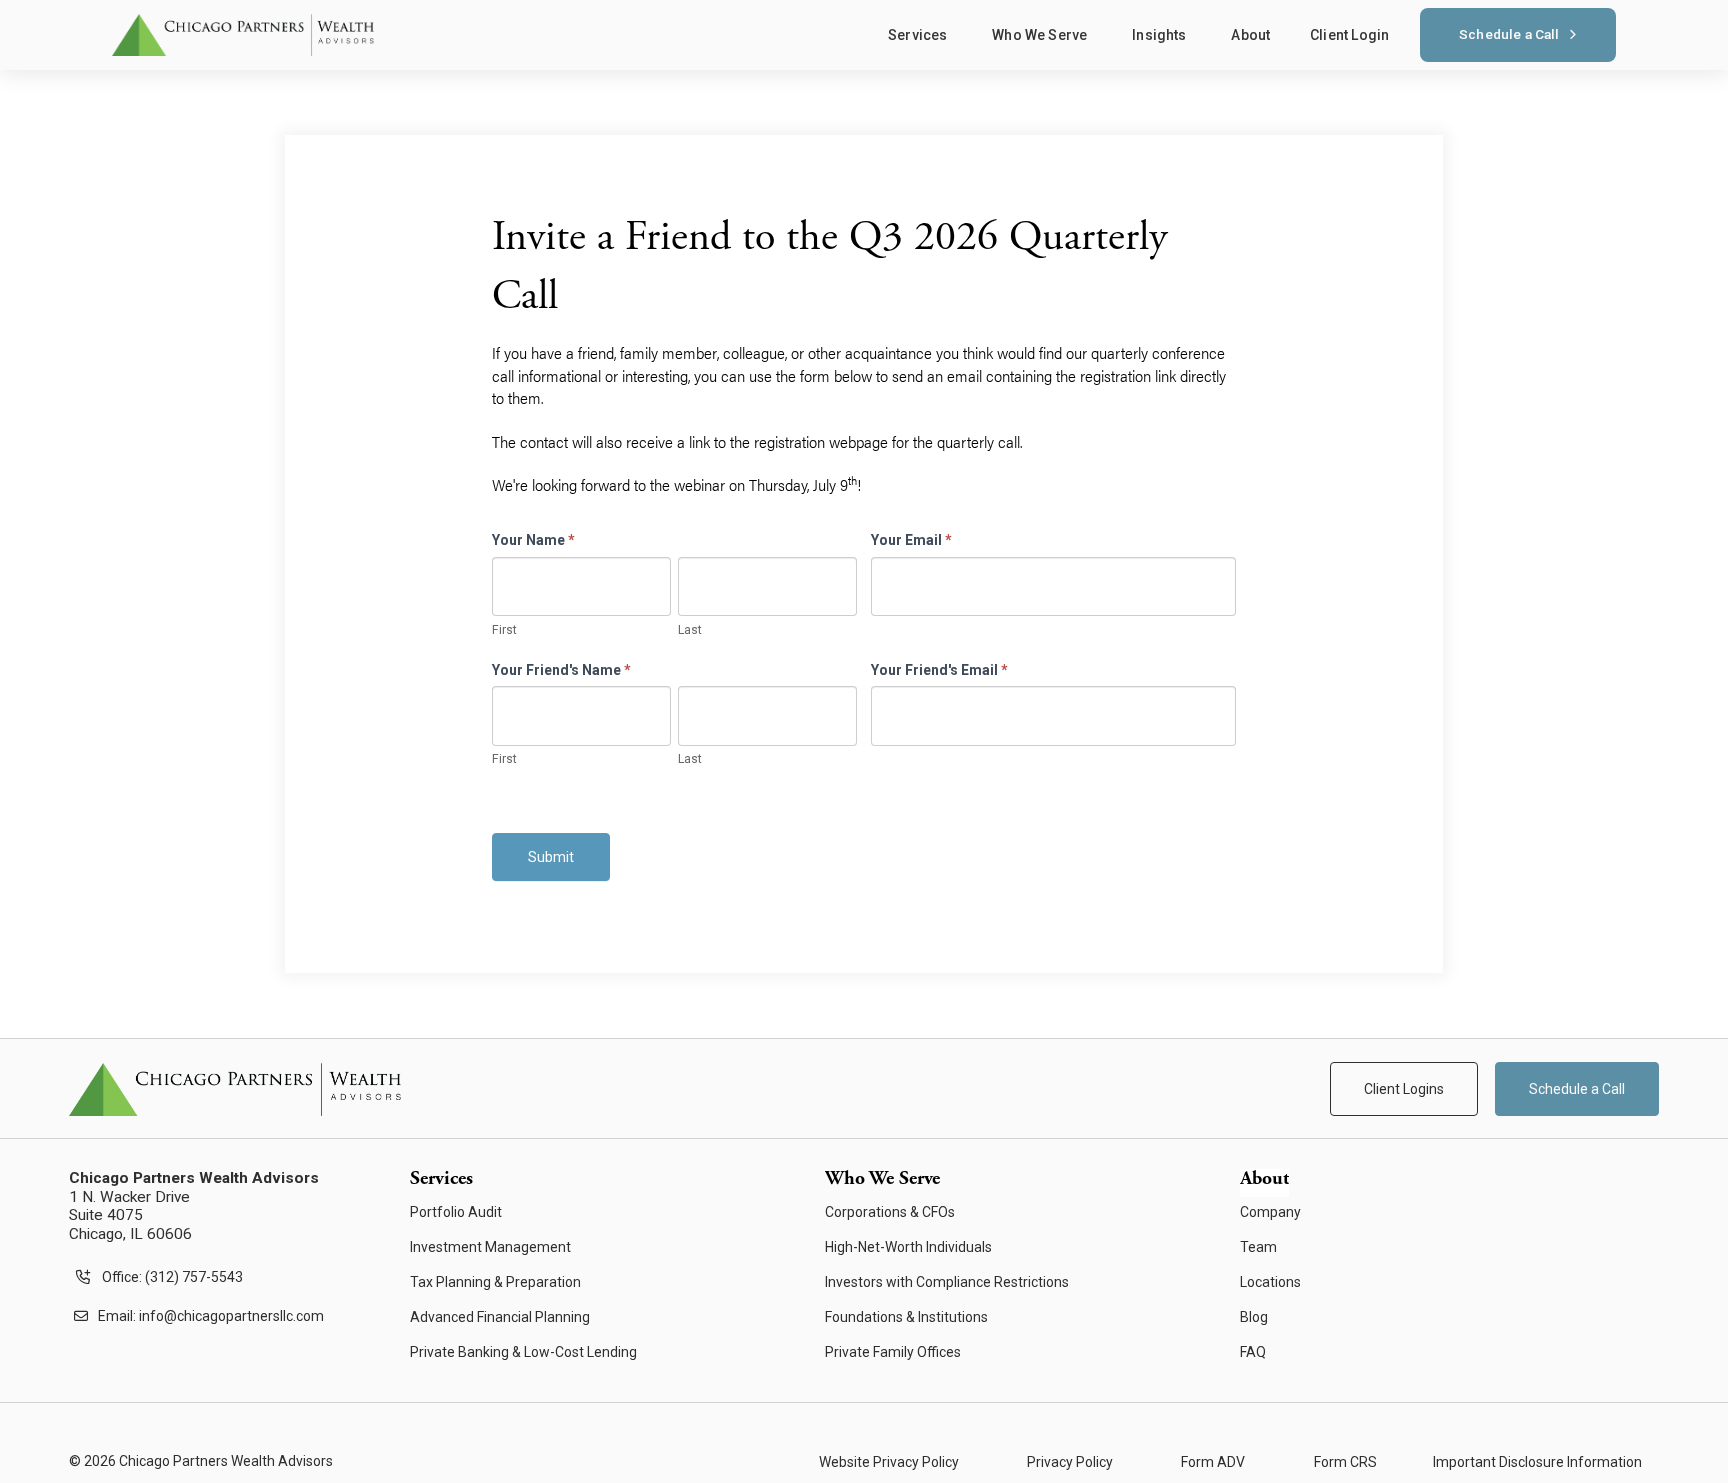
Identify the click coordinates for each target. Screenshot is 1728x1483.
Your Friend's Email (939, 670)
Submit (551, 857)
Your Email (911, 540)
